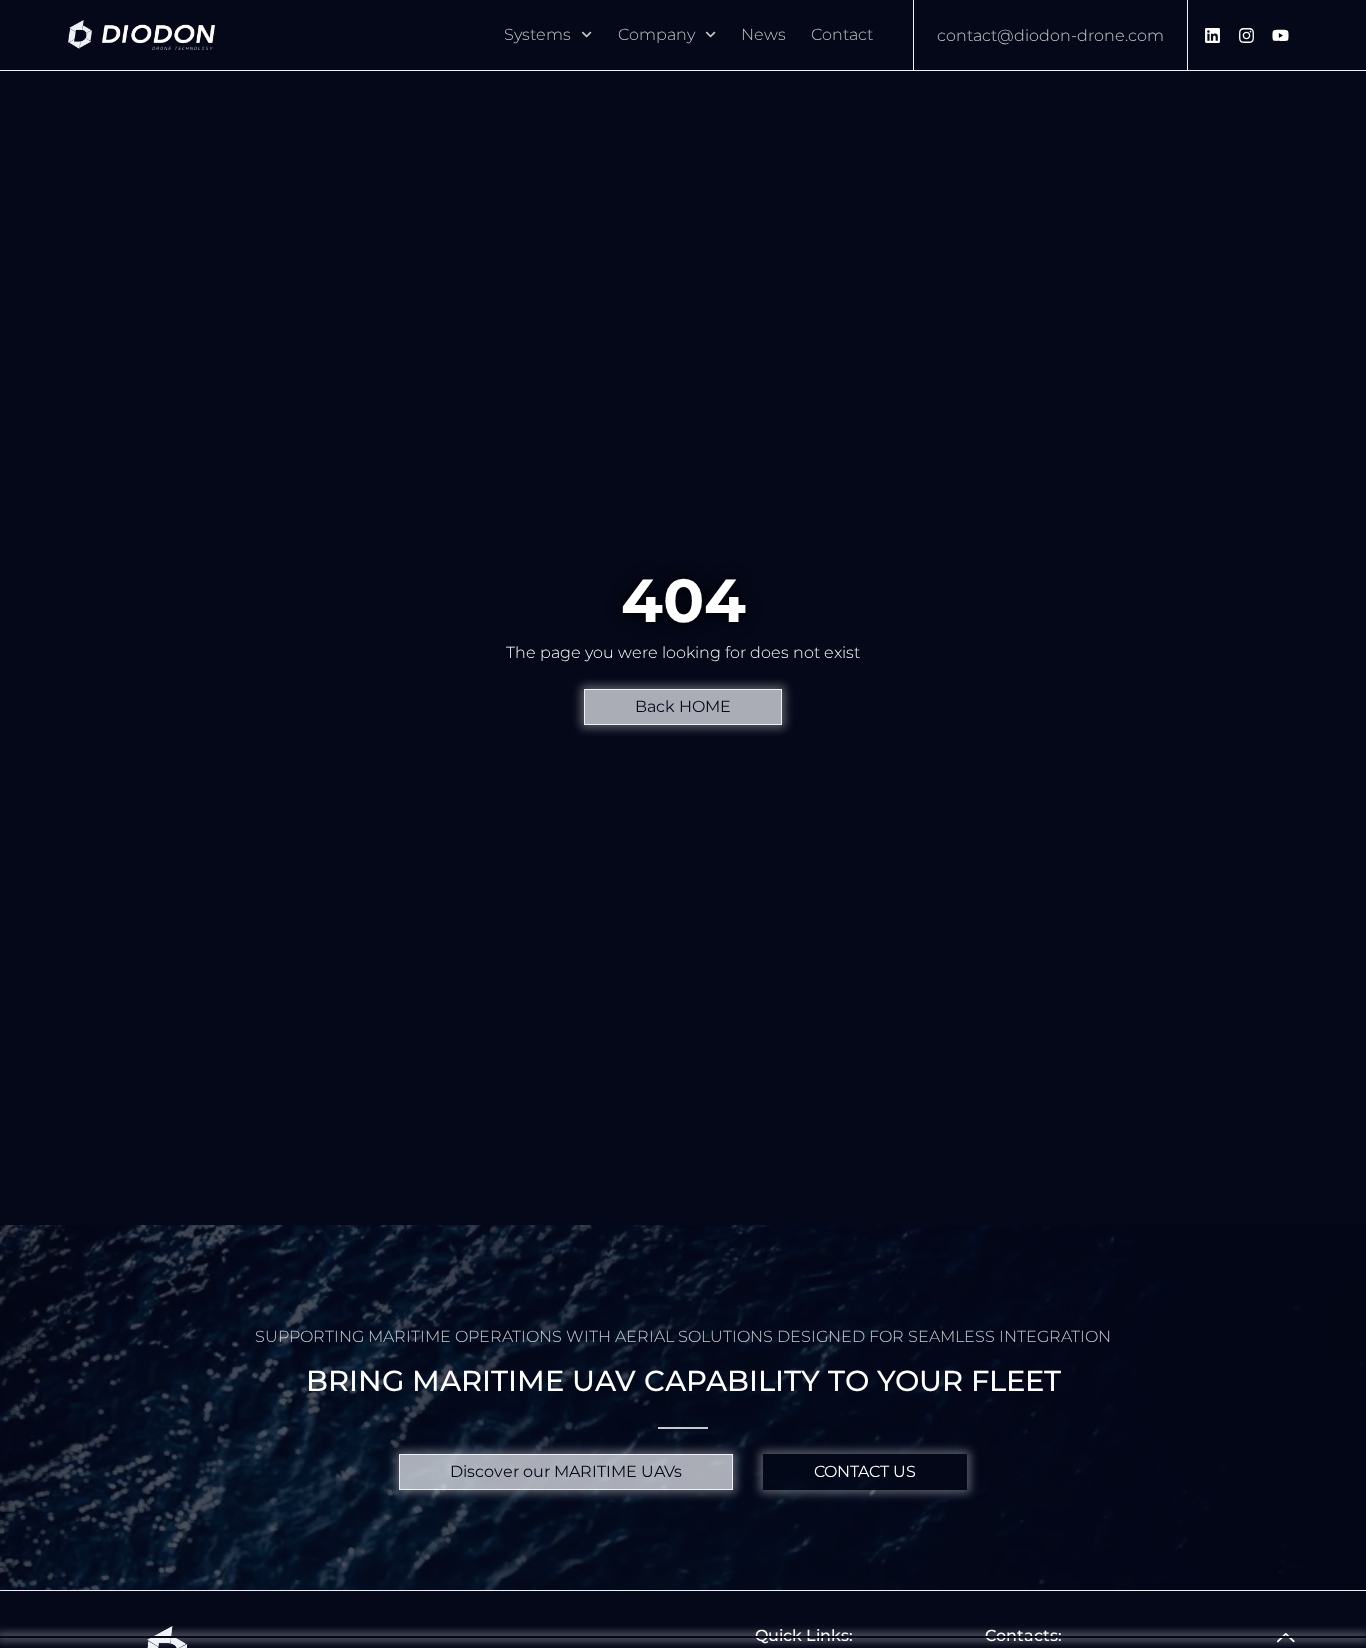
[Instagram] (1247, 35)
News (763, 34)
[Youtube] (1281, 35)
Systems (537, 34)
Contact (842, 34)
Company (656, 34)
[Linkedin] (1213, 35)
